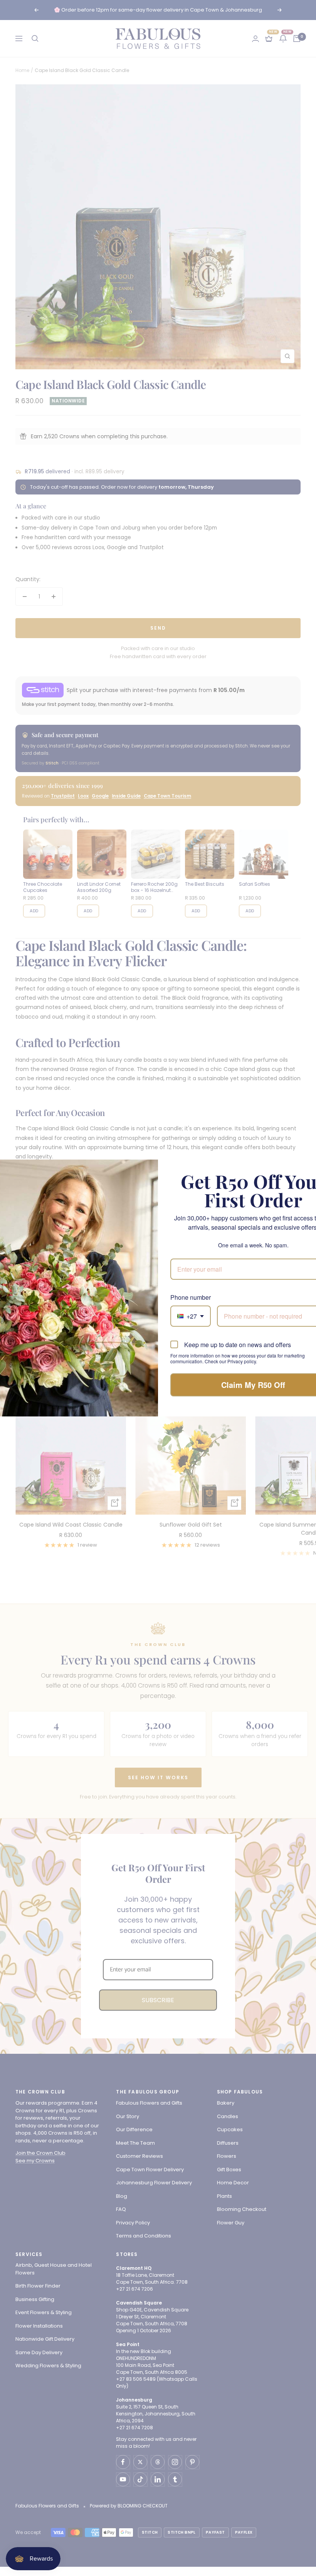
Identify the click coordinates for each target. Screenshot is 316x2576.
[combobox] (191, 1316)
